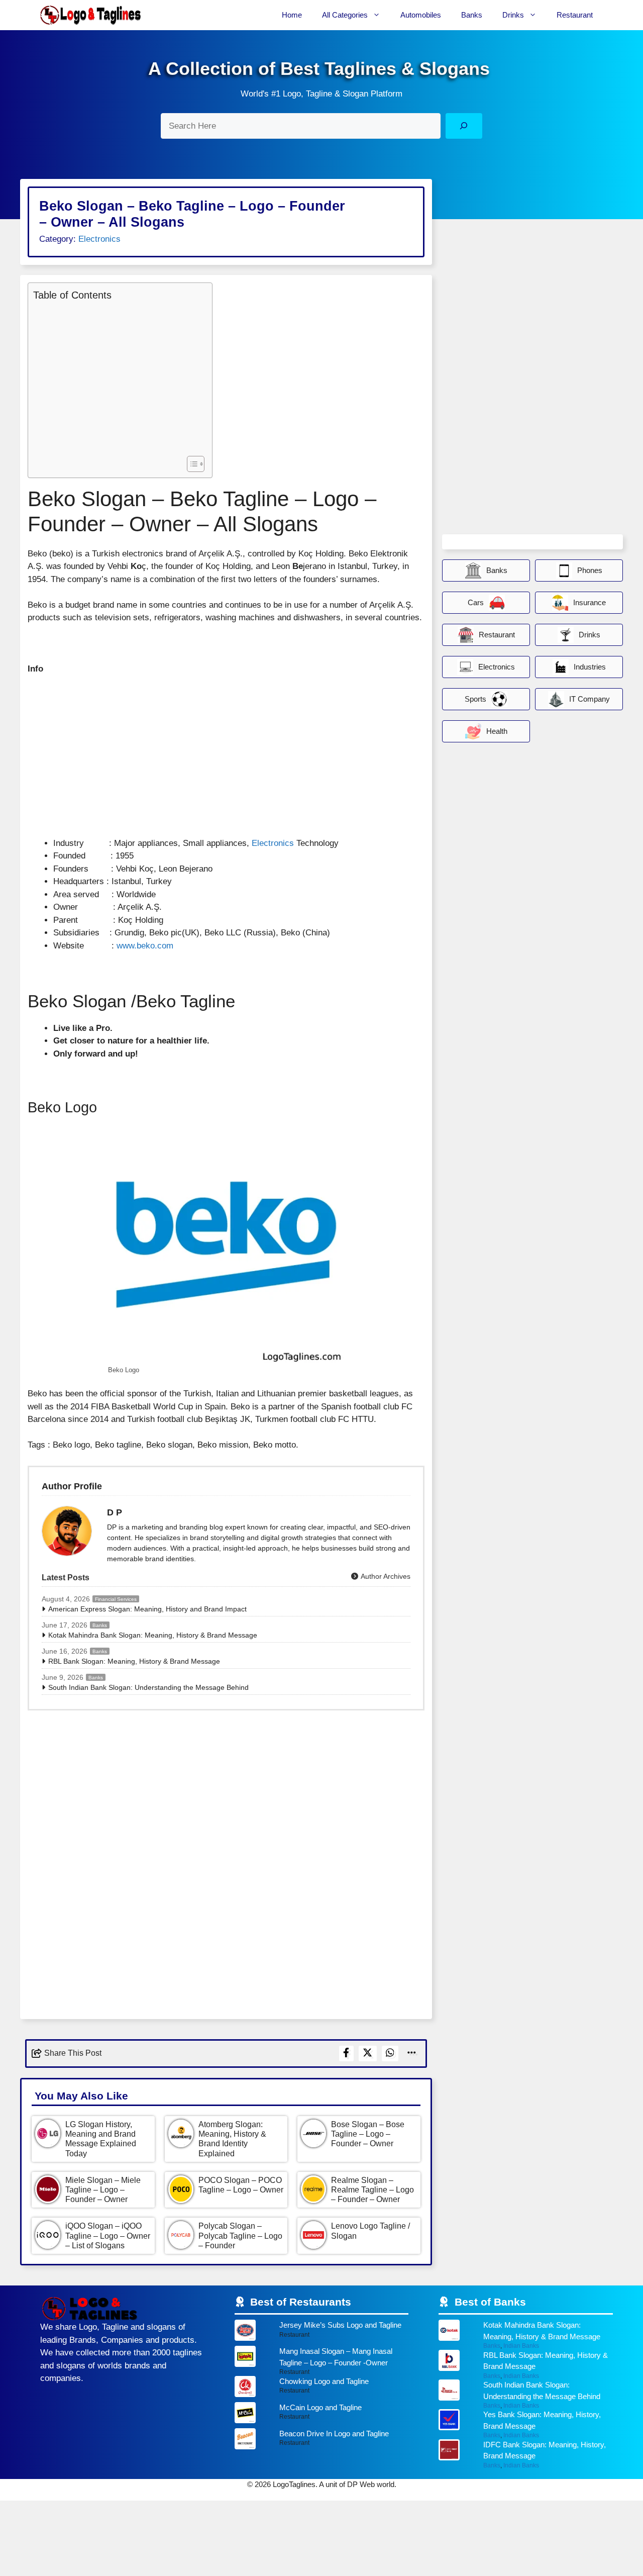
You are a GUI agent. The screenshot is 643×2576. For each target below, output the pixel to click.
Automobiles (421, 15)
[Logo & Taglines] (90, 15)
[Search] (464, 126)
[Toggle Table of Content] (191, 464)
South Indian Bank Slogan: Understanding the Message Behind (148, 1687)
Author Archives (385, 1576)
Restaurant (575, 15)
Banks (472, 15)
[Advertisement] (118, 377)
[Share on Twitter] (368, 2054)
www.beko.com (145, 946)
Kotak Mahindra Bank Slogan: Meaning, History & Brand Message (153, 1635)
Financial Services (116, 1599)
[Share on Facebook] (346, 2054)
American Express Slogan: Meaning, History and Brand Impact (147, 1609)
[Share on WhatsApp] (390, 2054)
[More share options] (412, 2054)
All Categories (345, 15)
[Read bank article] (526, 2334)
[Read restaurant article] (322, 2333)
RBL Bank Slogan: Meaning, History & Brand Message (134, 1661)
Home (292, 15)
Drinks (513, 15)
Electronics (99, 239)
